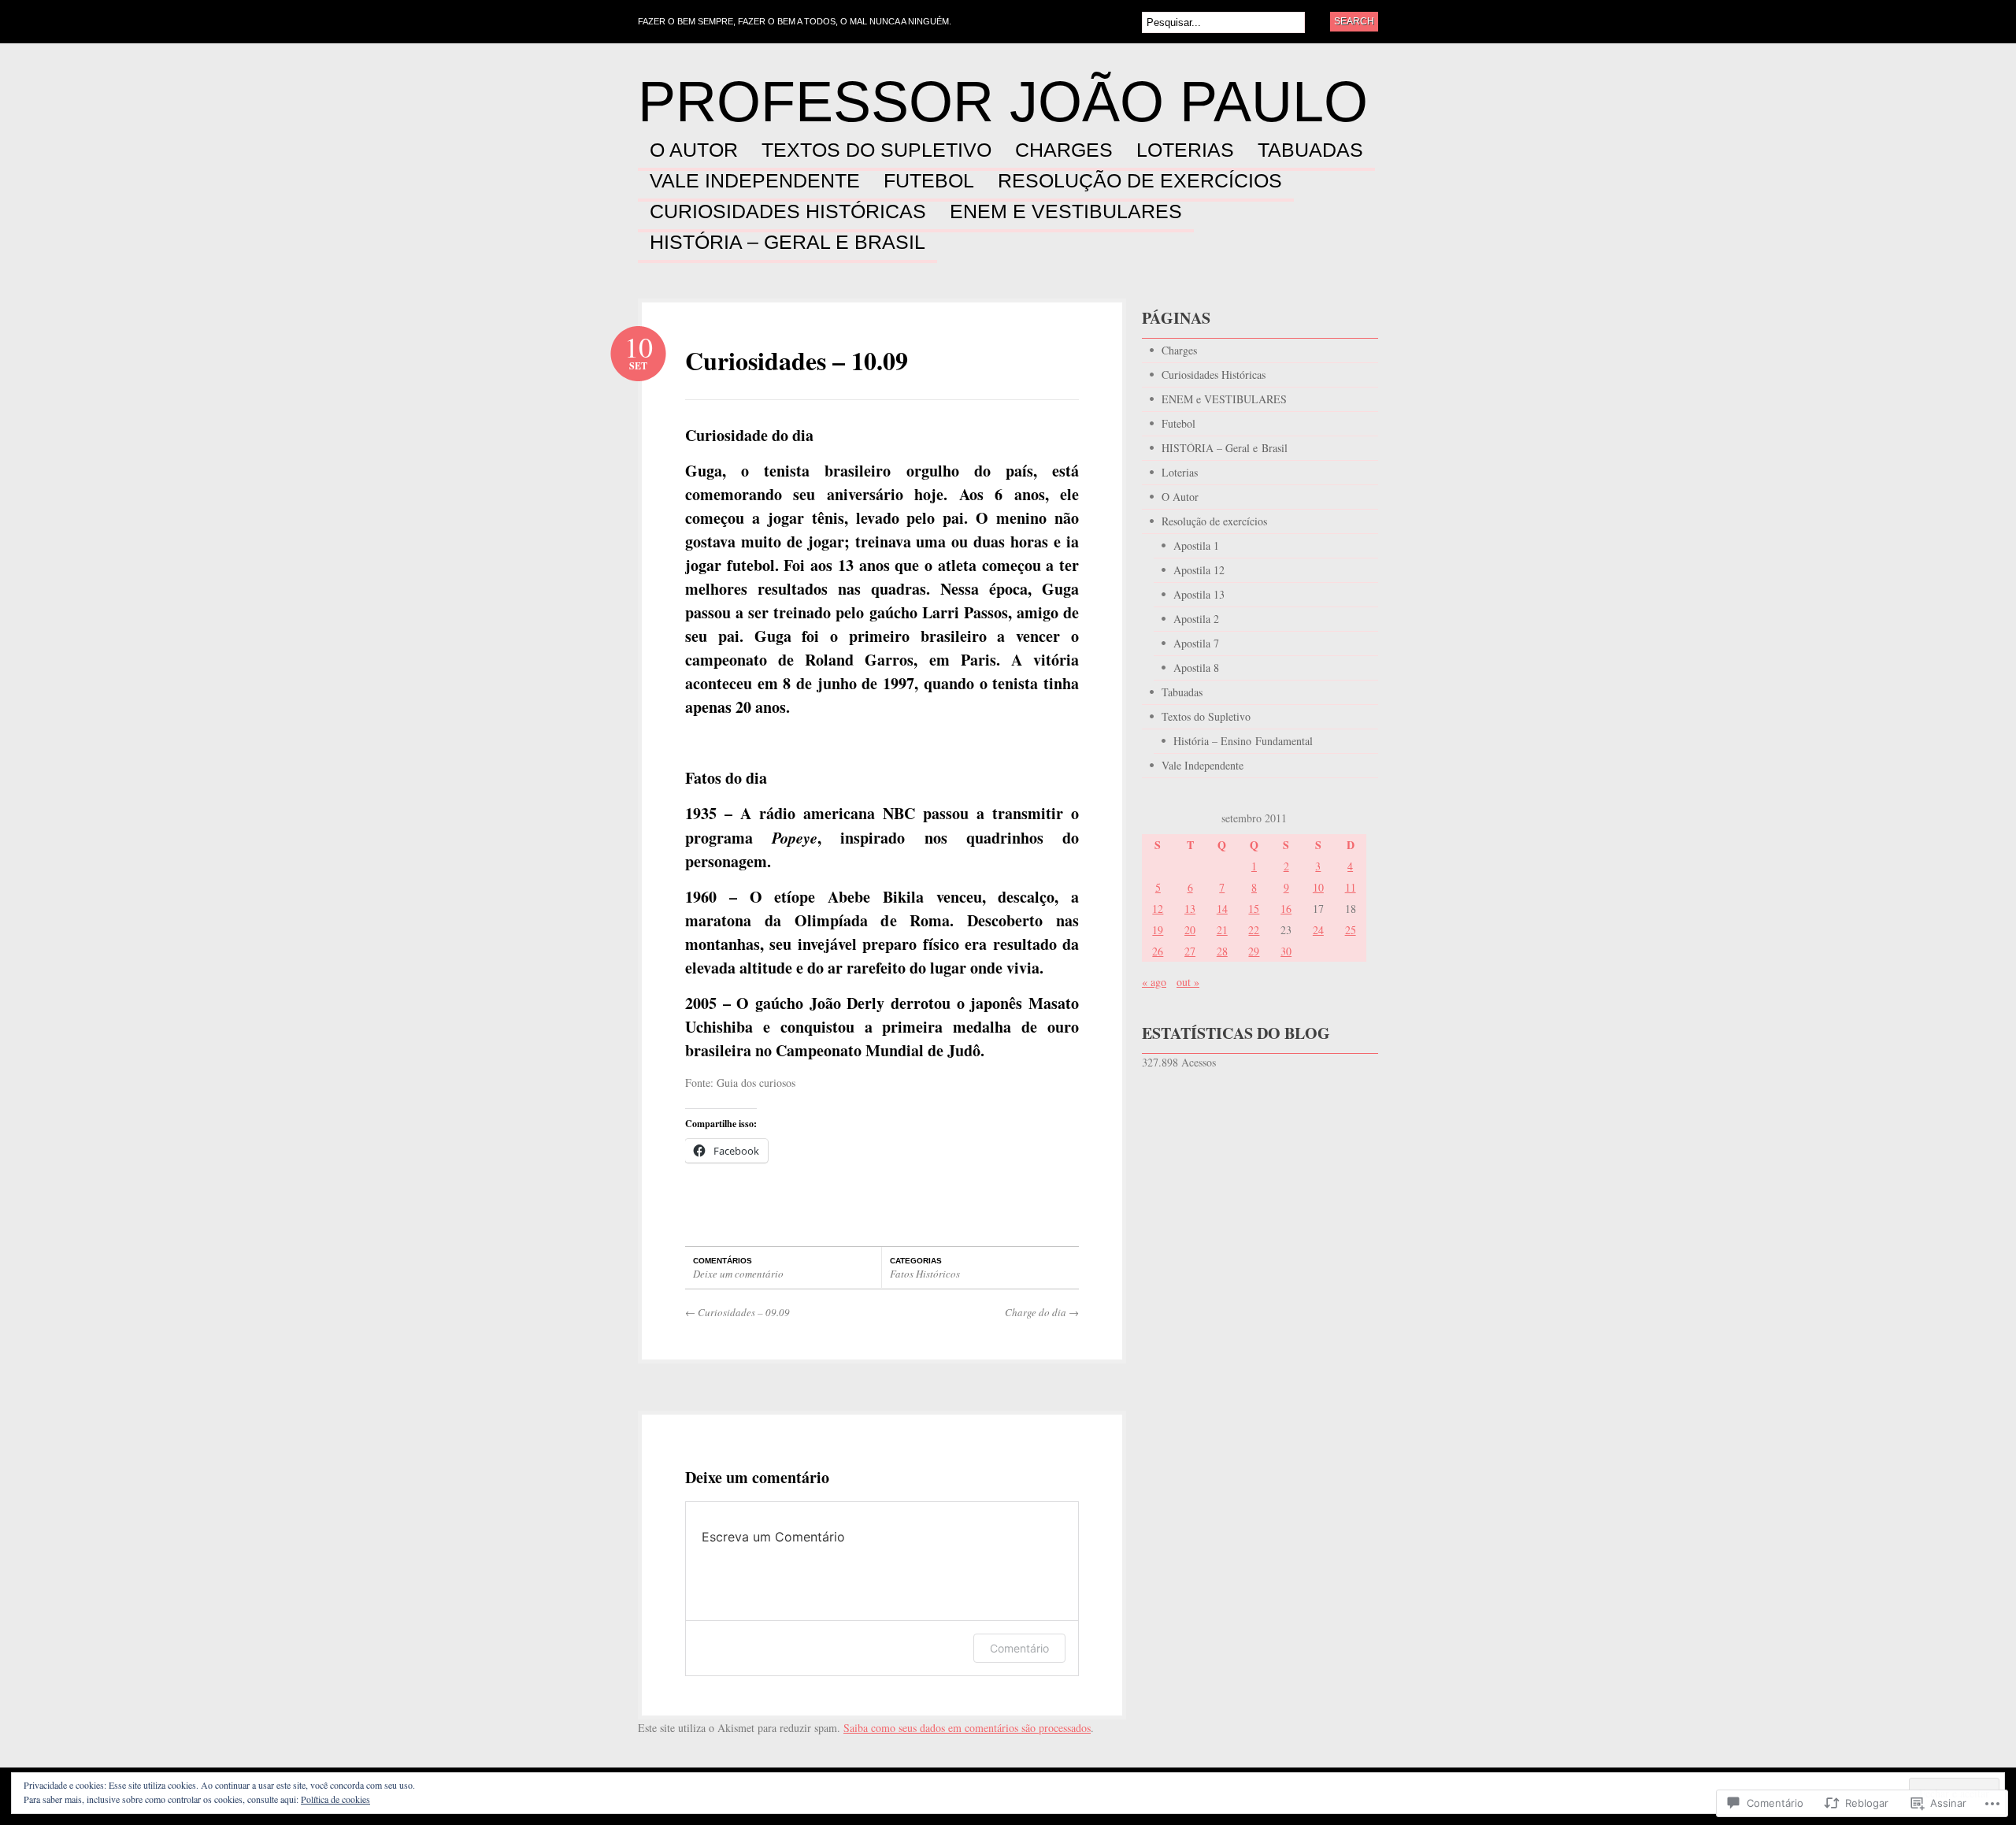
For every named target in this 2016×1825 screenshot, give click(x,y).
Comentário (1019, 1648)
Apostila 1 (1196, 545)
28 (1222, 951)
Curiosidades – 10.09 (797, 360)
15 (1254, 909)
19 (1158, 930)
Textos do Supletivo (876, 150)
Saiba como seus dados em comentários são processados (967, 1728)
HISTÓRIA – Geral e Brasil (787, 243)
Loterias (1185, 150)
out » (1188, 982)
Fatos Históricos (925, 1274)
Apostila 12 (1199, 570)
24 (1318, 930)
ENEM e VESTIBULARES (1066, 212)
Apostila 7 (1196, 643)
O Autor (694, 150)
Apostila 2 (1196, 619)
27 (1190, 951)
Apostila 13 (1199, 594)
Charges (1064, 150)
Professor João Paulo (1003, 102)
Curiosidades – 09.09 (737, 1312)
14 (1222, 909)
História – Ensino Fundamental (1243, 741)
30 (1286, 951)
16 (1286, 909)
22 (1254, 930)
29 (1254, 951)
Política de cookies (335, 1799)
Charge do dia (1042, 1312)
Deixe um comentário (738, 1274)
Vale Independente (755, 181)
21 (1222, 930)
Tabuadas (1310, 150)
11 (1351, 887)
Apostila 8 (1196, 668)
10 (1318, 887)
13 (1190, 909)
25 (1351, 930)
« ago (1154, 982)
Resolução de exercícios (1140, 181)
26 (1158, 951)
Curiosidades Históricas (788, 212)
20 (1190, 930)
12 (1158, 909)
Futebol (929, 181)
